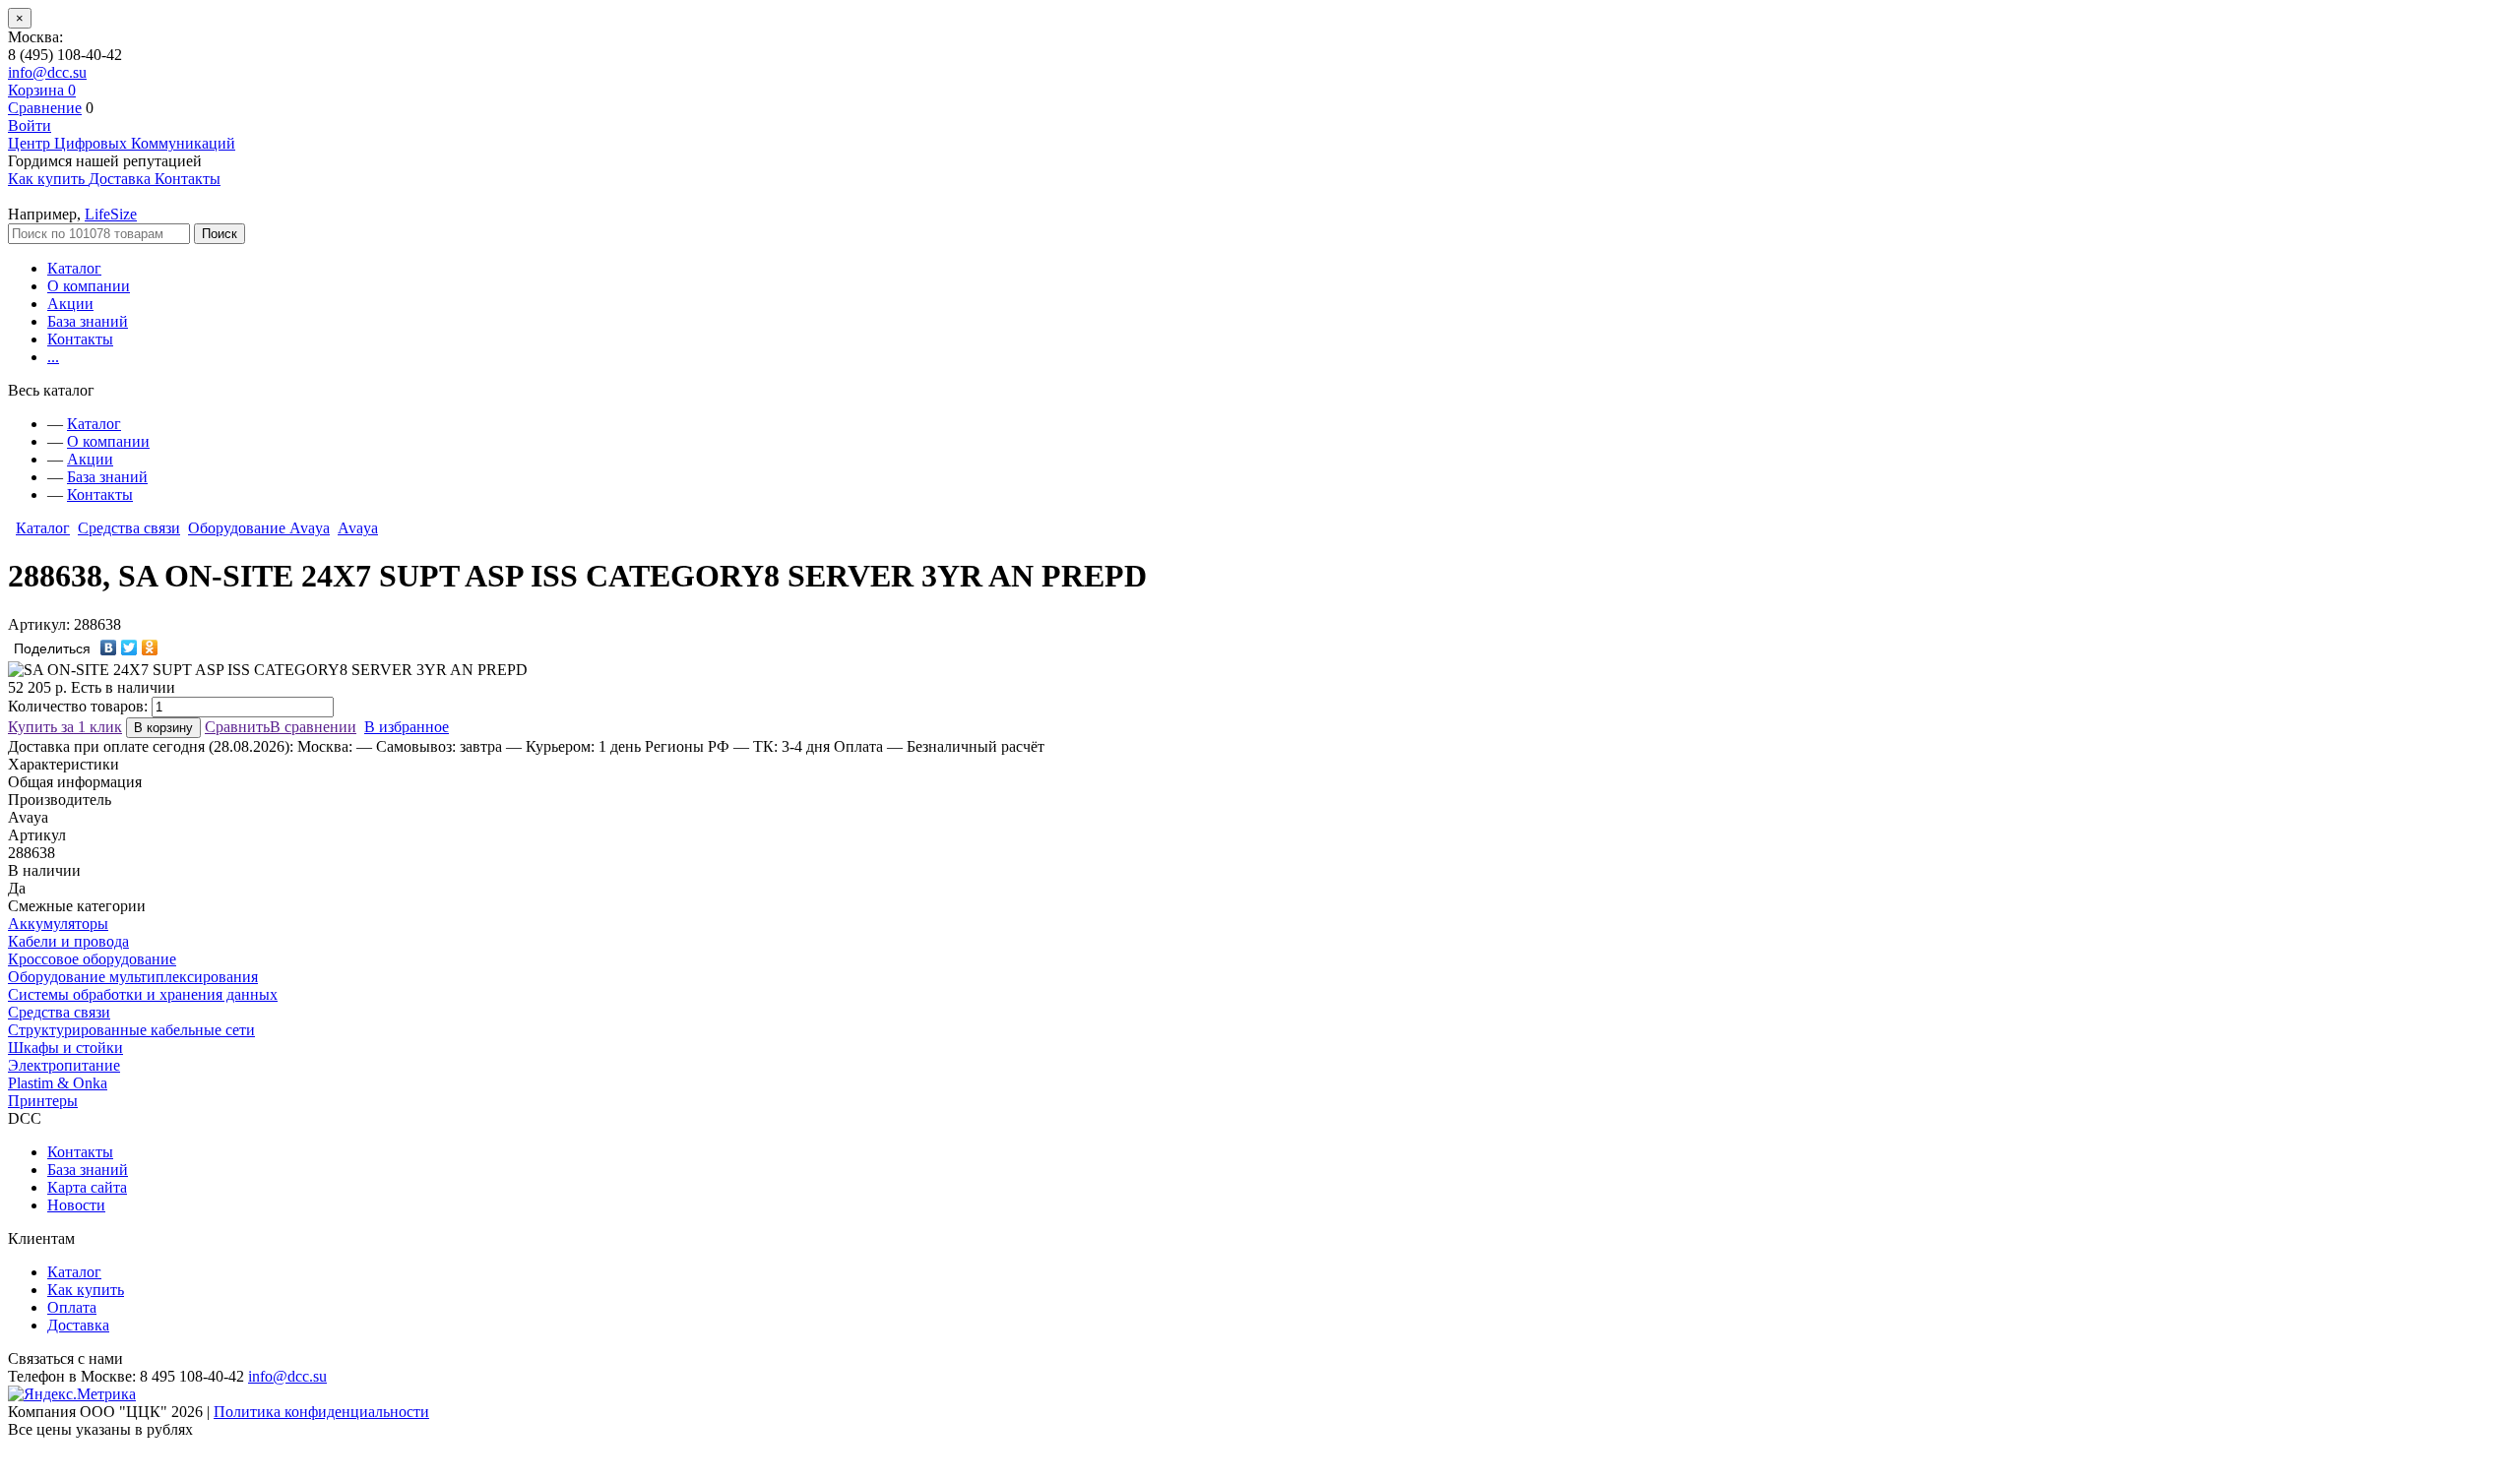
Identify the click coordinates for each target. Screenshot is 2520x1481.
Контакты (80, 339)
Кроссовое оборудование (92, 959)
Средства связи (129, 528)
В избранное (407, 727)
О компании (89, 286)
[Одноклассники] (150, 648)
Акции (70, 304)
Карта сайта (87, 1187)
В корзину (163, 728)
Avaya (358, 528)
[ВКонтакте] (109, 648)
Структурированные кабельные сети (131, 1030)
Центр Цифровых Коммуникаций (122, 143)
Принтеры (43, 1101)
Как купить (86, 1290)
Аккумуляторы (58, 924)
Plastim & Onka (58, 1083)
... (53, 357)
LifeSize (111, 214)
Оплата (72, 1307)
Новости (76, 1205)
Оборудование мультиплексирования (133, 977)
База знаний (88, 321)
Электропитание (64, 1065)
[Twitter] (129, 648)
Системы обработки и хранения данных (143, 994)
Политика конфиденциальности (321, 1412)
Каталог (74, 268)
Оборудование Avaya (259, 528)
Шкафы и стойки (65, 1048)
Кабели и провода (68, 941)
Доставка (78, 1325)
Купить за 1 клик (65, 727)
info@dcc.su (47, 72)
